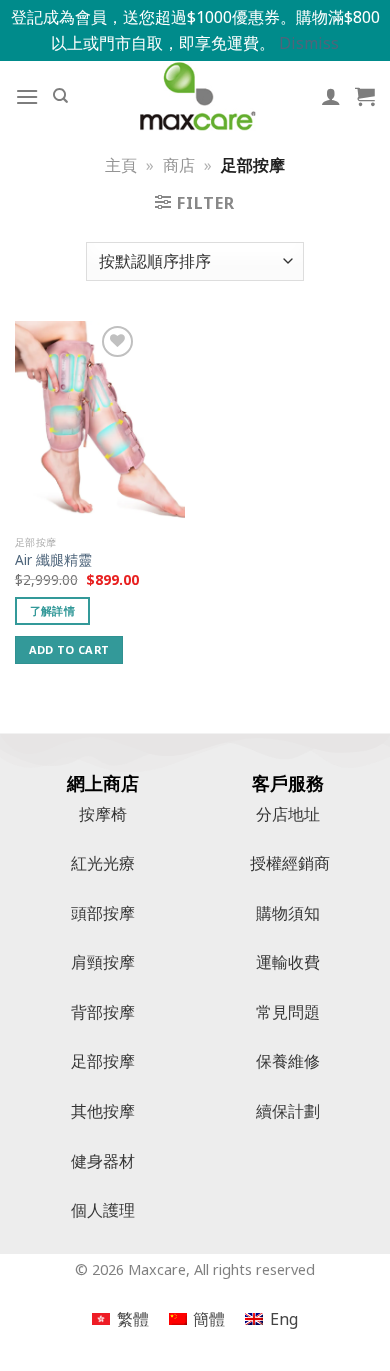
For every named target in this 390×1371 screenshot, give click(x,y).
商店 (179, 165)
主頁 (121, 165)
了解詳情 (52, 610)
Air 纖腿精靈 (53, 560)
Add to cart (69, 649)
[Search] (60, 96)
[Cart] (365, 96)
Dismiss (309, 43)
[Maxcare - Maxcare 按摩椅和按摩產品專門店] (195, 96)
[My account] (331, 96)
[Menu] (27, 96)
